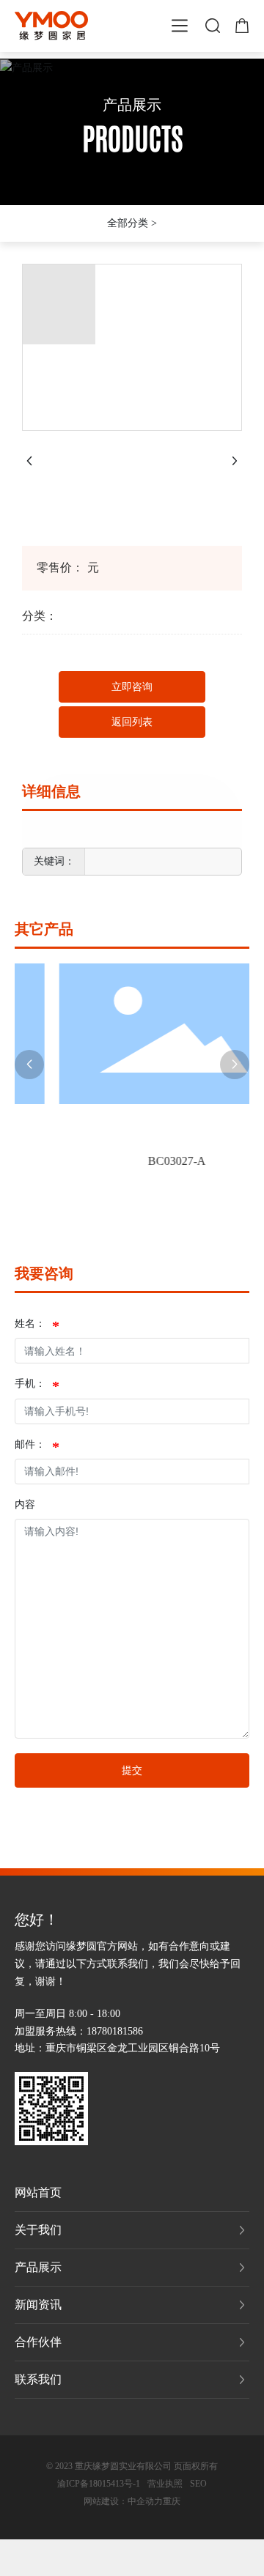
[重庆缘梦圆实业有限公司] (51, 25)
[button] (29, 1065)
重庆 (172, 2501)
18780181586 (115, 2031)
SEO (198, 2484)
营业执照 (165, 2484)
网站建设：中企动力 (123, 2501)
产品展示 (132, 105)
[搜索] (213, 24)
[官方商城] (242, 24)
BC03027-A (157, 1161)
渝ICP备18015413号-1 (99, 2484)
